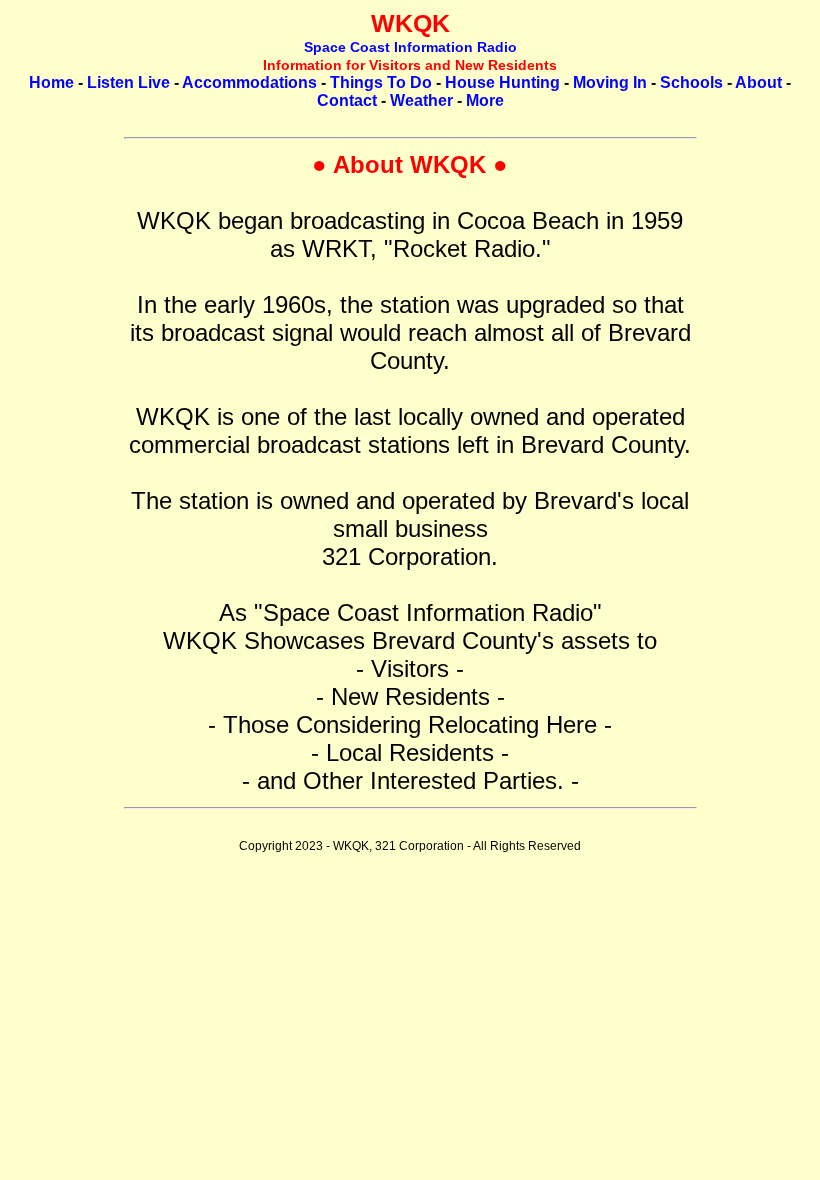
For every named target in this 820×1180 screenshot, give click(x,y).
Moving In (610, 82)
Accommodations (249, 82)
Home (51, 82)
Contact (347, 100)
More (485, 100)
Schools (691, 82)
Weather (421, 100)
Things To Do (381, 82)
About (758, 82)
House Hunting (502, 82)
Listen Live (128, 82)
